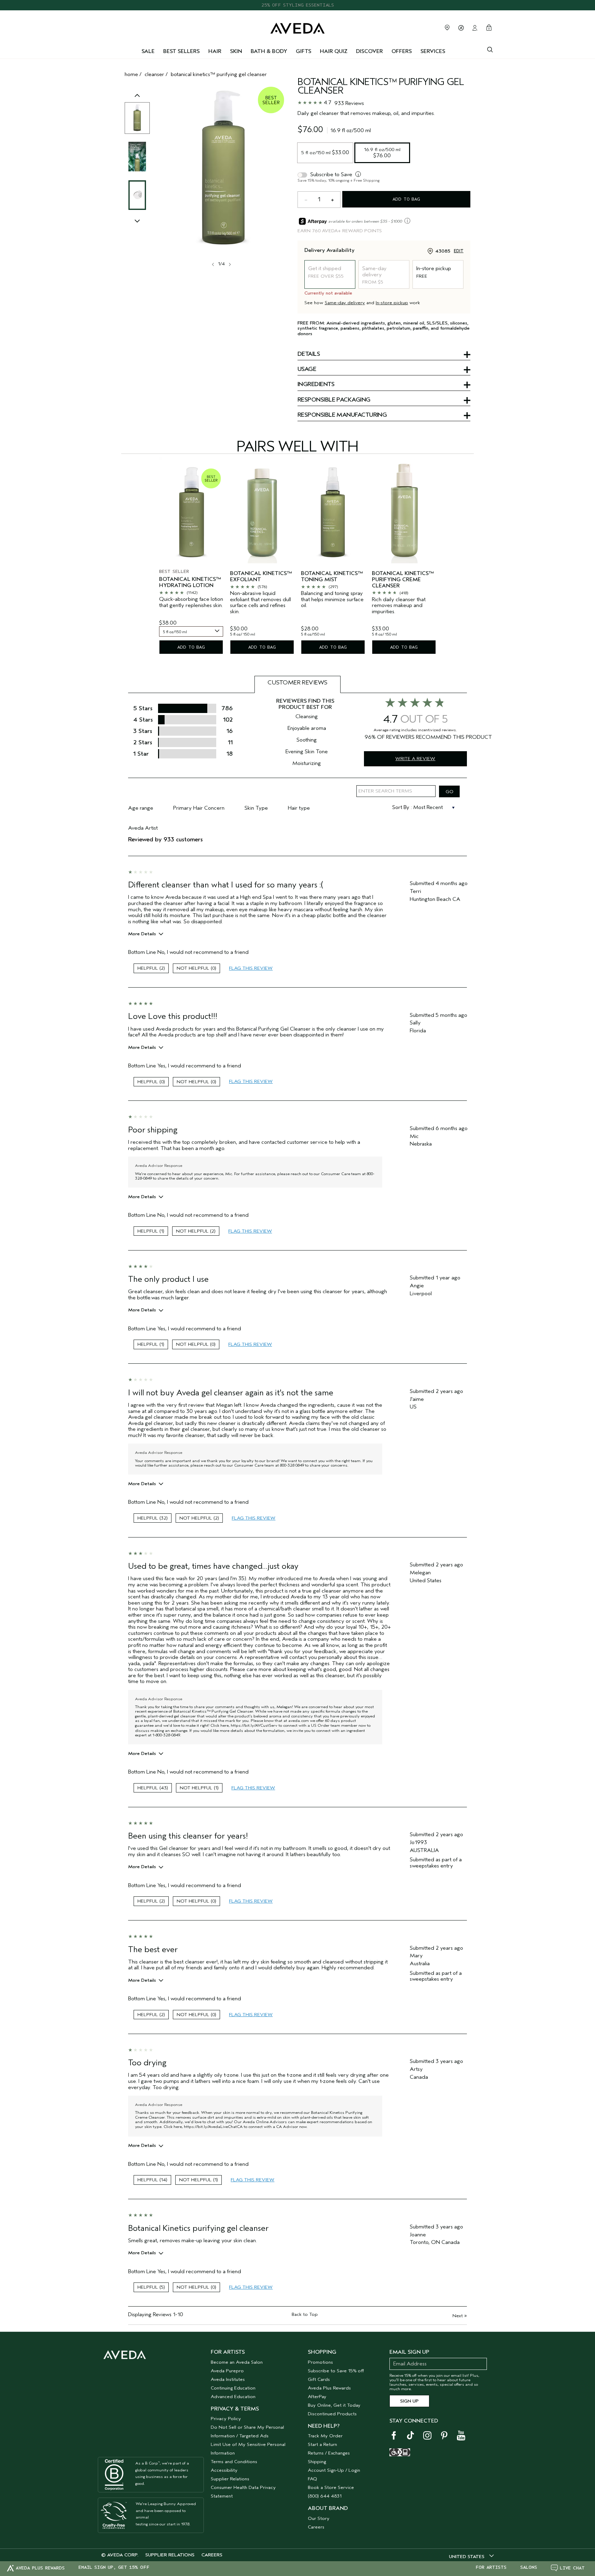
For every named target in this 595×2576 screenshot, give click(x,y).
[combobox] (191, 631)
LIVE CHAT (572, 2568)
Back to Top (305, 2314)
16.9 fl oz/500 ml (383, 152)
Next (460, 2316)
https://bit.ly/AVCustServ (254, 1725)
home (131, 74)
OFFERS (402, 51)
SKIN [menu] (236, 51)
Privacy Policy (226, 2419)
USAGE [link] (307, 370)
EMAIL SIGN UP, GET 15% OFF (114, 2567)
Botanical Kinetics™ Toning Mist (332, 577)
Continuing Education (233, 2388)
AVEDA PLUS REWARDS (40, 2568)
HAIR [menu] (215, 51)
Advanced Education (233, 2397)
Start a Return (322, 2444)
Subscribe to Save (331, 174)
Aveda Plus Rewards (329, 2388)
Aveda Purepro (227, 2371)
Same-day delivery (345, 303)
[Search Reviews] (449, 791)
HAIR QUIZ (334, 51)
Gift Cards (319, 2379)
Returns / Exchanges (329, 2453)
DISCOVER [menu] (369, 51)
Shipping (317, 2462)
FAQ (312, 2479)
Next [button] (229, 264)
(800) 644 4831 (325, 2496)
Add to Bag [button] (406, 199)
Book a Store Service (331, 2487)
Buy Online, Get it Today (334, 2405)
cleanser (154, 74)
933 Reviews (349, 103)
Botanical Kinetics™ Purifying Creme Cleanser (403, 579)
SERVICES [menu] (433, 51)
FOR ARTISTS (491, 2567)
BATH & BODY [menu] (269, 51)
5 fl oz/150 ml (325, 152)
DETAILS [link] (309, 354)
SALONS (529, 2567)
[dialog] (490, 49)
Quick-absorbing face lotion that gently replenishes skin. (191, 602)
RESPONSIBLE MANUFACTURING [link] (342, 415)
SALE (148, 51)
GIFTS (304, 51)
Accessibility (224, 2470)
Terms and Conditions (234, 2462)
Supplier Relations (230, 2479)
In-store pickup (392, 303)
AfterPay (317, 2397)
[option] (137, 118)
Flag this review (251, 968)
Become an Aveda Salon (237, 2362)
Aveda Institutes (228, 2379)
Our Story (319, 2518)
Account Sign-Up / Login (334, 2470)
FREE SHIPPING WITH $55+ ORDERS (297, 5)
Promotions (320, 2362)
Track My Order (325, 2436)
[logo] (297, 27)
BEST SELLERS (181, 51)
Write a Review (415, 759)
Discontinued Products (332, 2414)
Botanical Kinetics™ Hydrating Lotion (190, 582)
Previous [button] (137, 103)
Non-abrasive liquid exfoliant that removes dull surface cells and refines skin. (260, 603)
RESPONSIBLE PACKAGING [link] (334, 400)
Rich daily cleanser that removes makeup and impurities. (399, 606)
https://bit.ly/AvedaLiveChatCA (213, 2127)
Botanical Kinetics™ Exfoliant (261, 577)
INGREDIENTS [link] (316, 385)
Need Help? (324, 2426)
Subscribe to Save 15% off (336, 2371)
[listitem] (191, 560)
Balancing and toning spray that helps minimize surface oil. (332, 599)
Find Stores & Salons (447, 28)
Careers (316, 2527)
